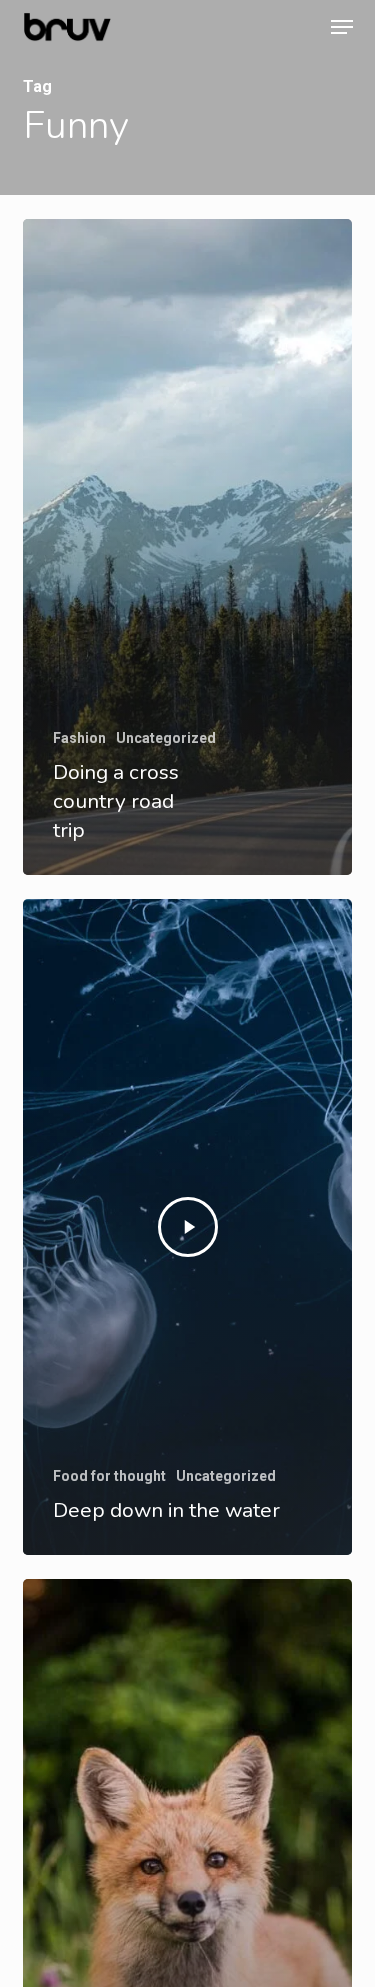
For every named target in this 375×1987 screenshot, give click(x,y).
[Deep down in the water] (187, 1227)
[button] (342, 27)
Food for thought (109, 1476)
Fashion (79, 738)
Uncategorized (166, 738)
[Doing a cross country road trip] (187, 547)
